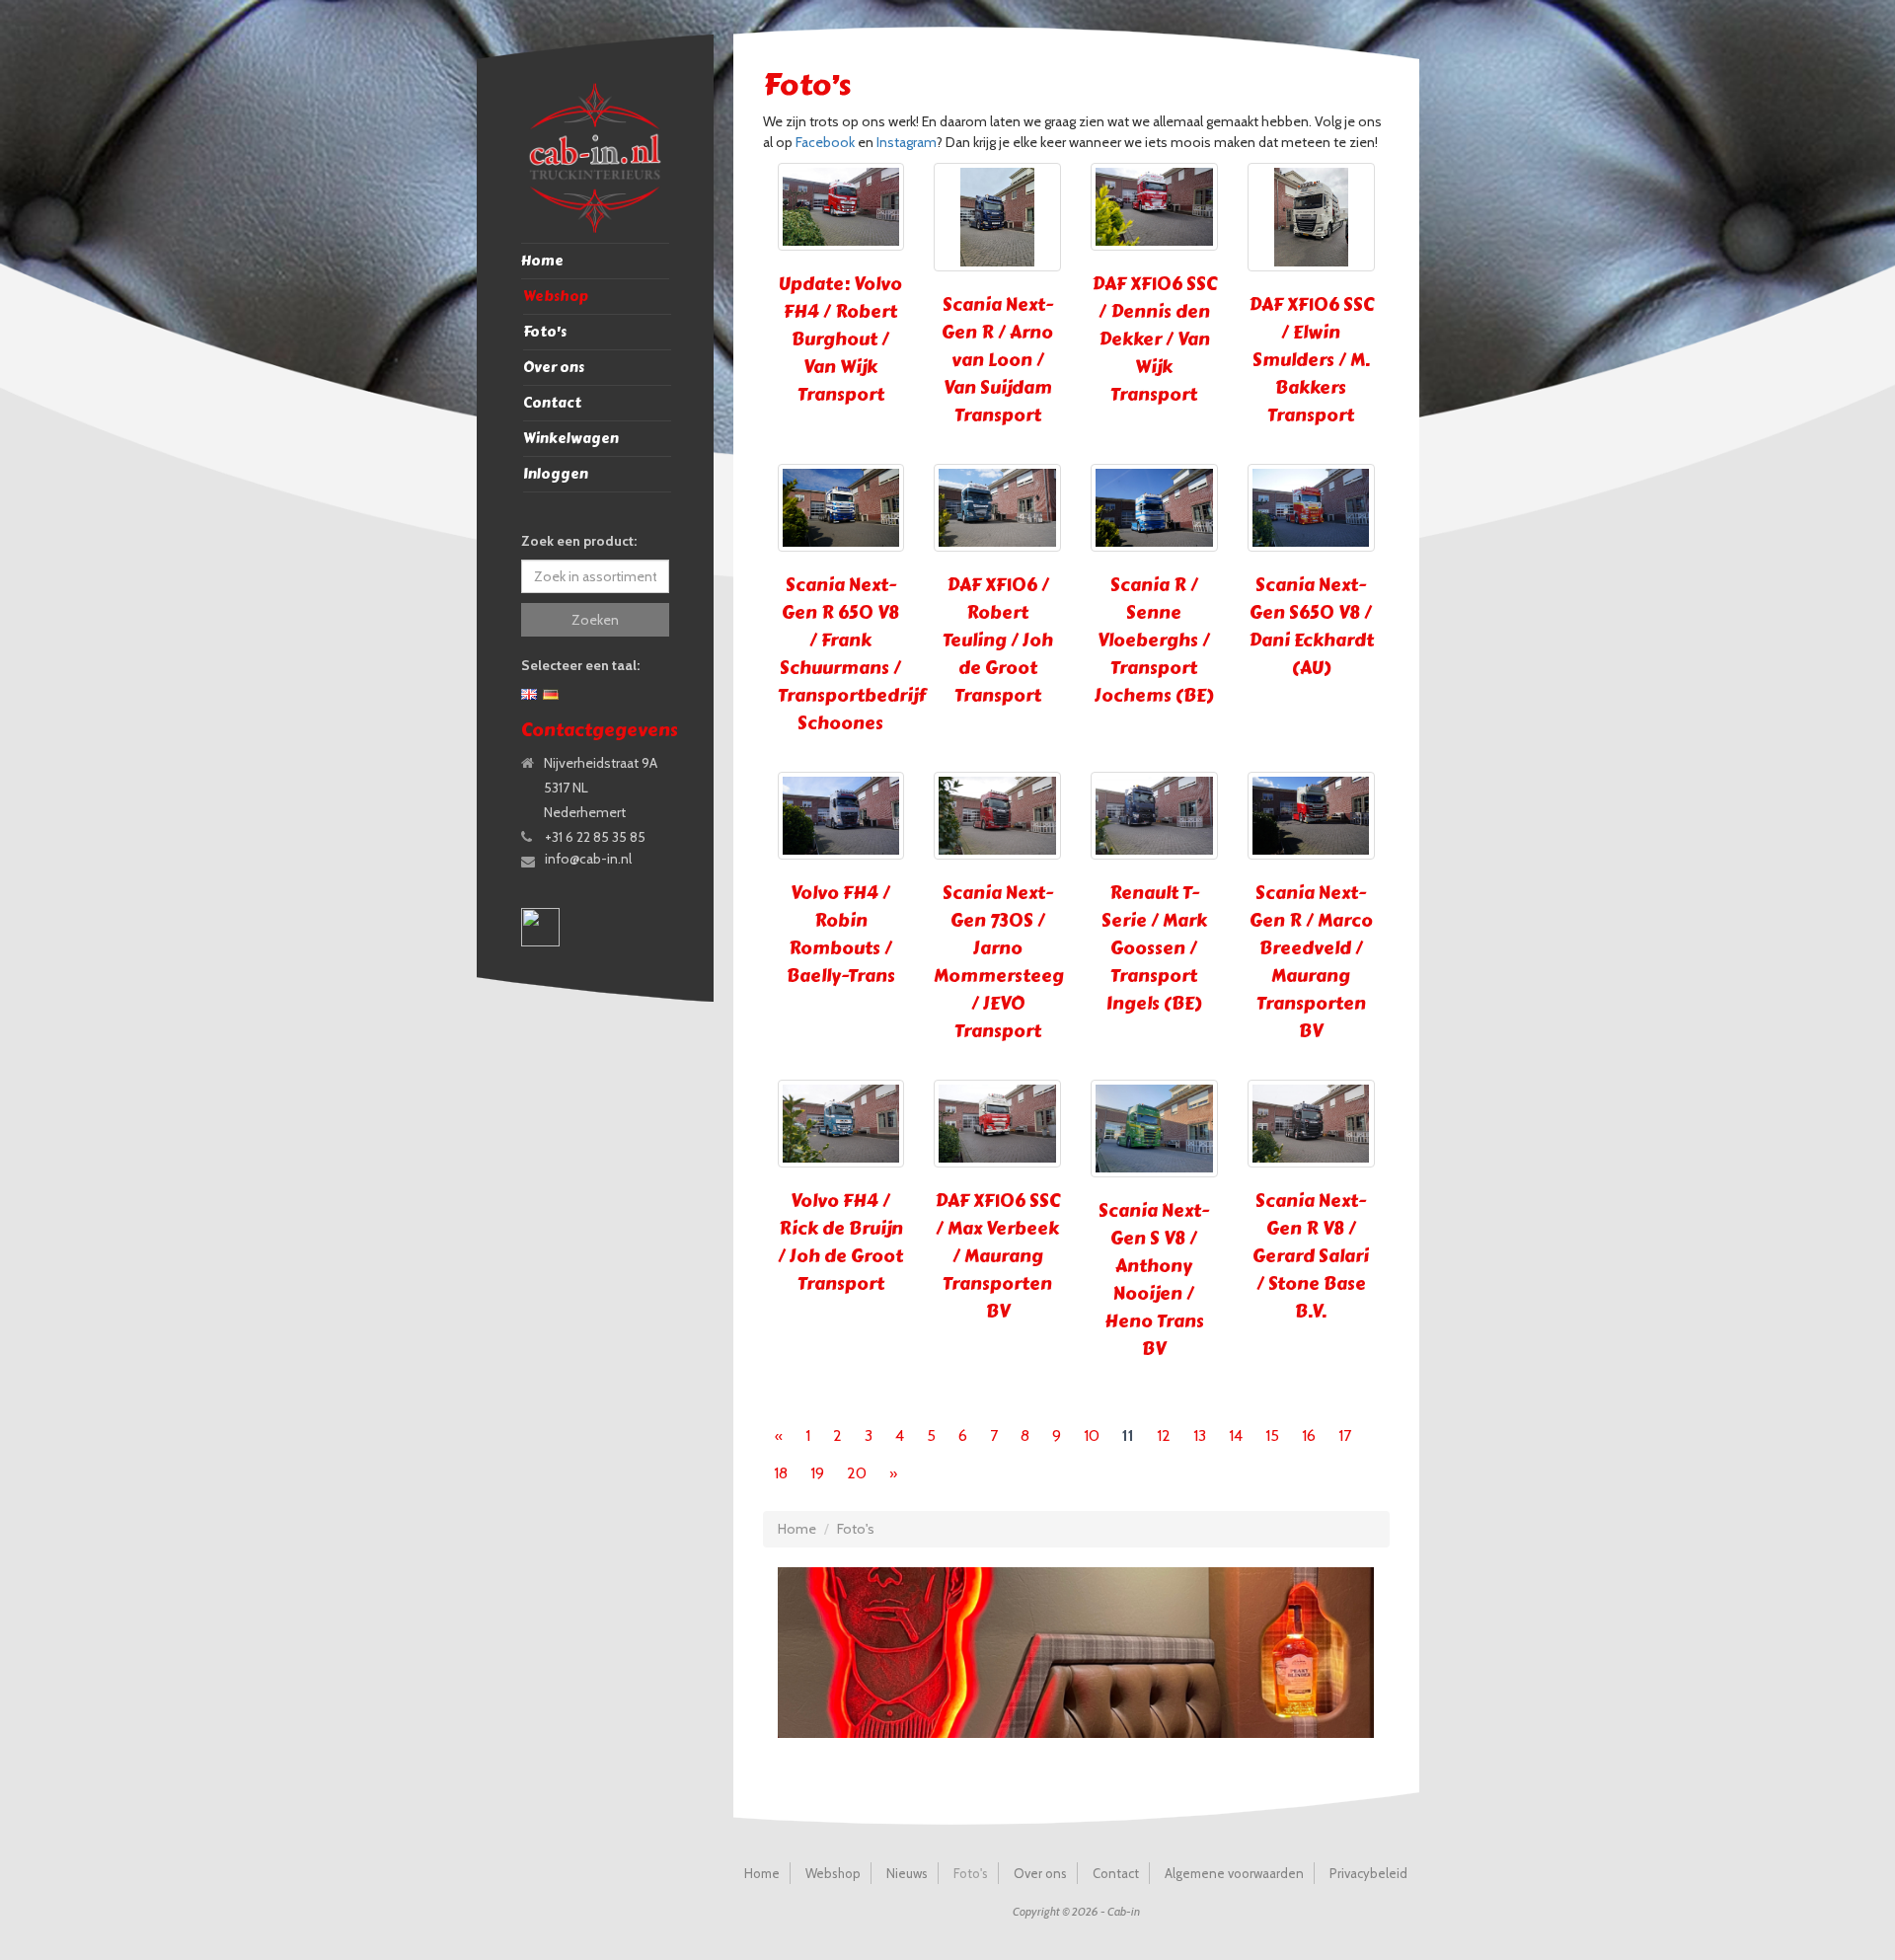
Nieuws (907, 1873)
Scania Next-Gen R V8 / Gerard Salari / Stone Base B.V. (1311, 1256)
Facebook (825, 142)
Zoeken (595, 620)
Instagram (907, 142)
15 (1272, 1435)
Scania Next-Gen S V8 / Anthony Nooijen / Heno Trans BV (1154, 1280)
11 (1128, 1435)
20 (857, 1473)
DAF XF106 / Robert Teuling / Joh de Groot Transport (998, 641)
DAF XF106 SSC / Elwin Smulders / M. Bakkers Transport (1311, 360)
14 (1236, 1435)
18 (781, 1473)
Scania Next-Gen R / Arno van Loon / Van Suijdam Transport (997, 360)
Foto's (545, 332)
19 (817, 1473)
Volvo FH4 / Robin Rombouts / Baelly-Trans (841, 935)
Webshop (556, 297)
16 (1309, 1435)
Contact (552, 403)
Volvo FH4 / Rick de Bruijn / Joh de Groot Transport (840, 1243)
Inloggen (556, 474)
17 (1345, 1435)
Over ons (554, 368)
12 (1164, 1435)
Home (542, 261)
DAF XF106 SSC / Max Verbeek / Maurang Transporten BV (997, 1256)
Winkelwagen (571, 439)
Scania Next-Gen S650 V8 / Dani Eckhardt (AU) (1311, 627)
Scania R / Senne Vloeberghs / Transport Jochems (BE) (1154, 641)
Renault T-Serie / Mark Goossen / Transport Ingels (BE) (1154, 948)
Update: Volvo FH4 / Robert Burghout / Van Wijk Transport (840, 339)
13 (1200, 1435)
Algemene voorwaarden (1234, 1873)
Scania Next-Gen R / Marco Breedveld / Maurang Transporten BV (1311, 962)
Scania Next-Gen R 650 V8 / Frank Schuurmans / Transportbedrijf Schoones (852, 654)
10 (1092, 1435)
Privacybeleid (1368, 1873)
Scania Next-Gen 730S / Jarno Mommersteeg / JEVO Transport (999, 962)
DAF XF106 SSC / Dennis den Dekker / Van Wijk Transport (1154, 339)
